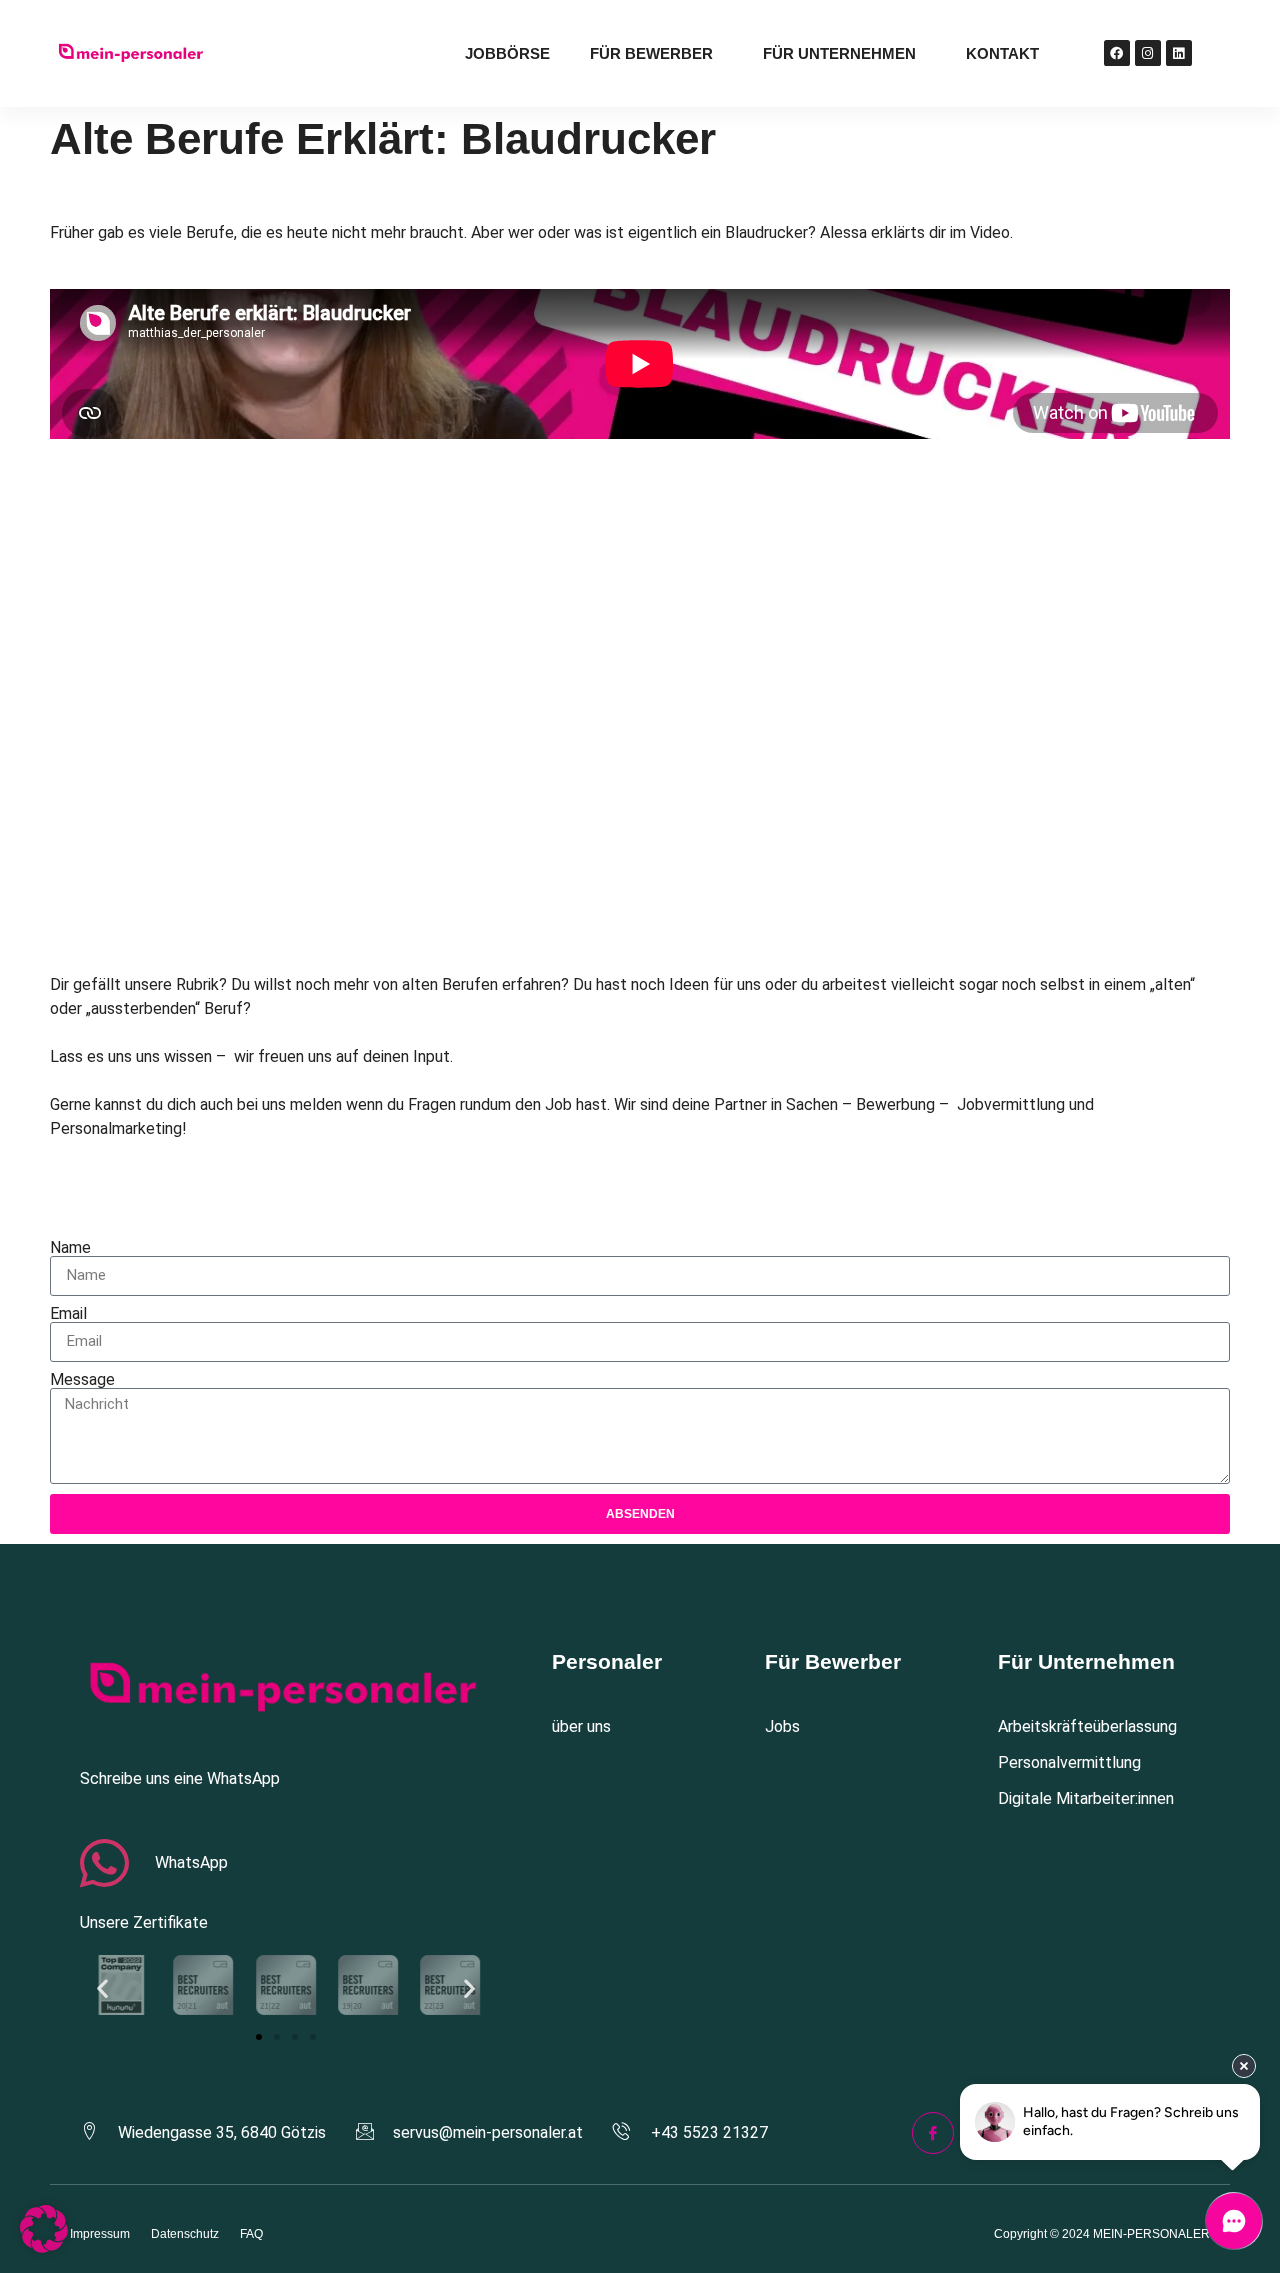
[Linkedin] (1179, 53)
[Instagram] (1148, 53)
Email (68, 1314)
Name (70, 1248)
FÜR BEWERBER (651, 53)
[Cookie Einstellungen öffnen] (44, 2247)
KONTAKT (1002, 53)
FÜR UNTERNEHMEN (839, 53)
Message (82, 1380)
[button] (102, 1988)
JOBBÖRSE (507, 53)
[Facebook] (1117, 53)
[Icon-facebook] (933, 2133)
